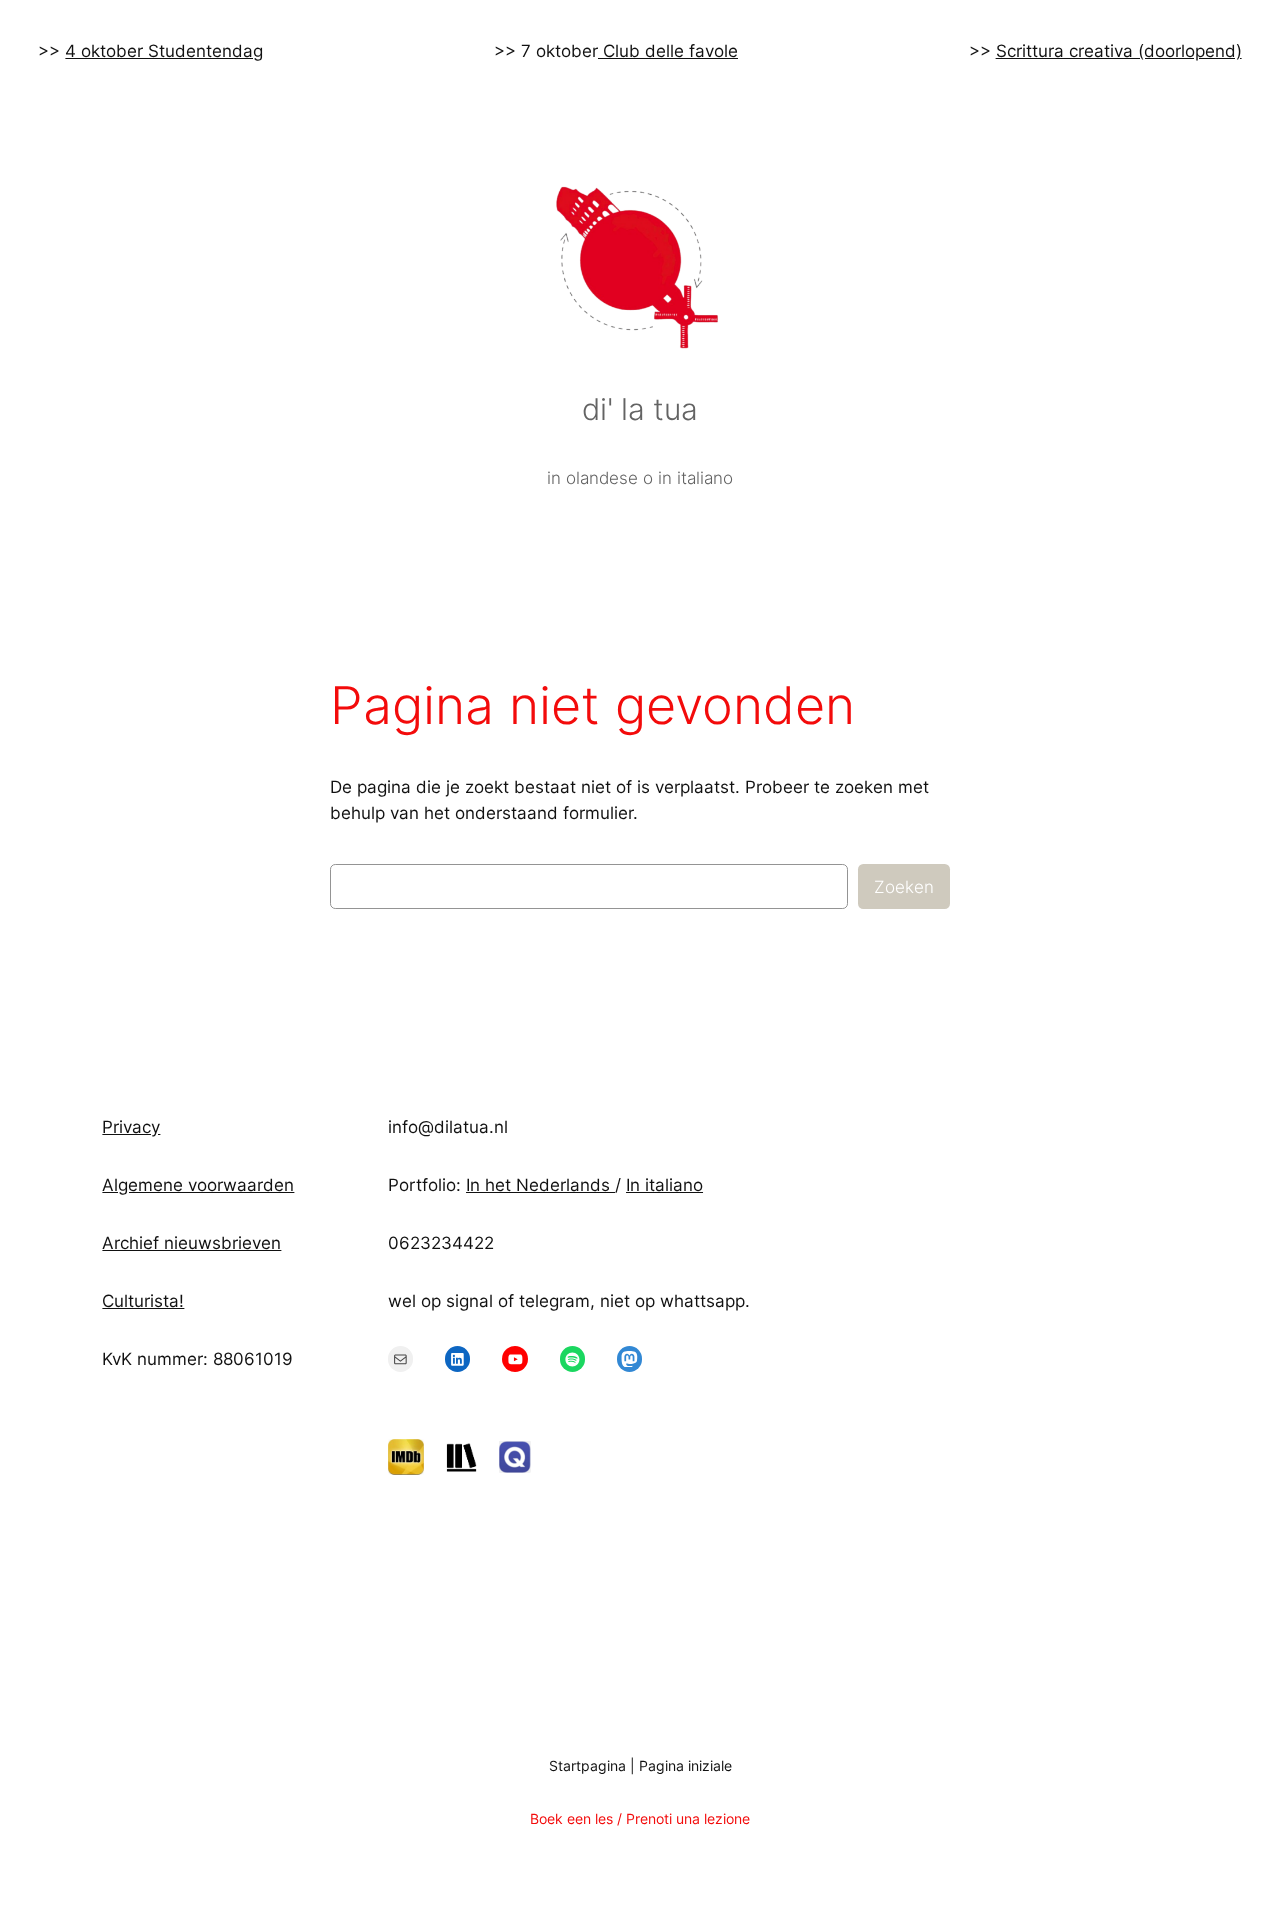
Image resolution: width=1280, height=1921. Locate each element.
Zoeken (904, 887)
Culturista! (143, 1301)
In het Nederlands (540, 1185)
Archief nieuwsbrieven (191, 1243)
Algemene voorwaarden (198, 1185)
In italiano (664, 1185)
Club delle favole (668, 51)
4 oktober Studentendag (164, 51)
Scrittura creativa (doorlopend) (1119, 51)
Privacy (131, 1127)
